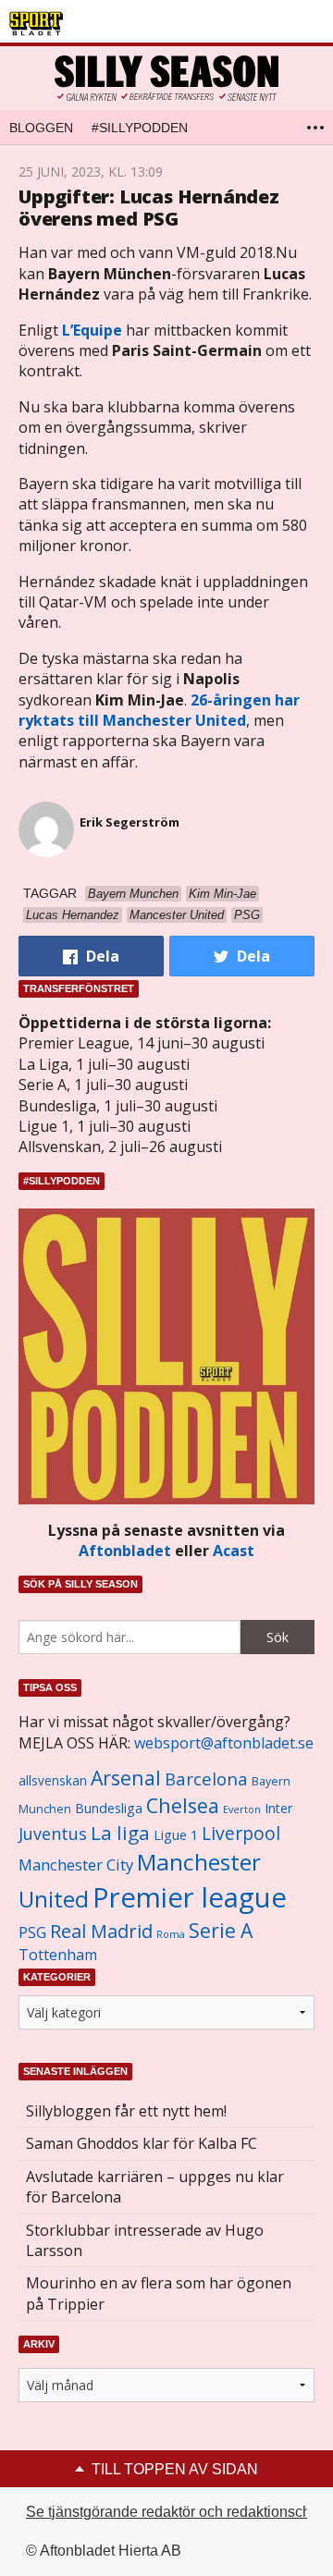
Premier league (190, 1897)
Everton (242, 1809)
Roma (171, 1934)
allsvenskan (53, 1781)
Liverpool (241, 1833)
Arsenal (126, 1778)
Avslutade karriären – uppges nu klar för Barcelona (155, 2187)
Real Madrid (101, 1931)
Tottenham (58, 1955)
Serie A (221, 1930)
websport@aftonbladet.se (224, 1743)
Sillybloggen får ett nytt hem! (126, 2111)
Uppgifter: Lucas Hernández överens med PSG (149, 208)
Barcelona (206, 1779)
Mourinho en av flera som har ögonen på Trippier (159, 2293)
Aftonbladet (125, 1551)
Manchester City (76, 1865)
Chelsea (183, 1805)
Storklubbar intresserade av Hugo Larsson (145, 2240)
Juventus (53, 1834)
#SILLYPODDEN (140, 128)
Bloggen (41, 128)
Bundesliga (109, 1808)
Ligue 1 (176, 1835)
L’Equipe (92, 330)
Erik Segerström (129, 822)
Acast (234, 1551)
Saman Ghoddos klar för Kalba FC (142, 2143)
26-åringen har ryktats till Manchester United (159, 710)
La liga (120, 1833)
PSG (32, 1932)
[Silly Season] (166, 78)
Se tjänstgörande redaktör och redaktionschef (174, 2512)
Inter (278, 1808)
